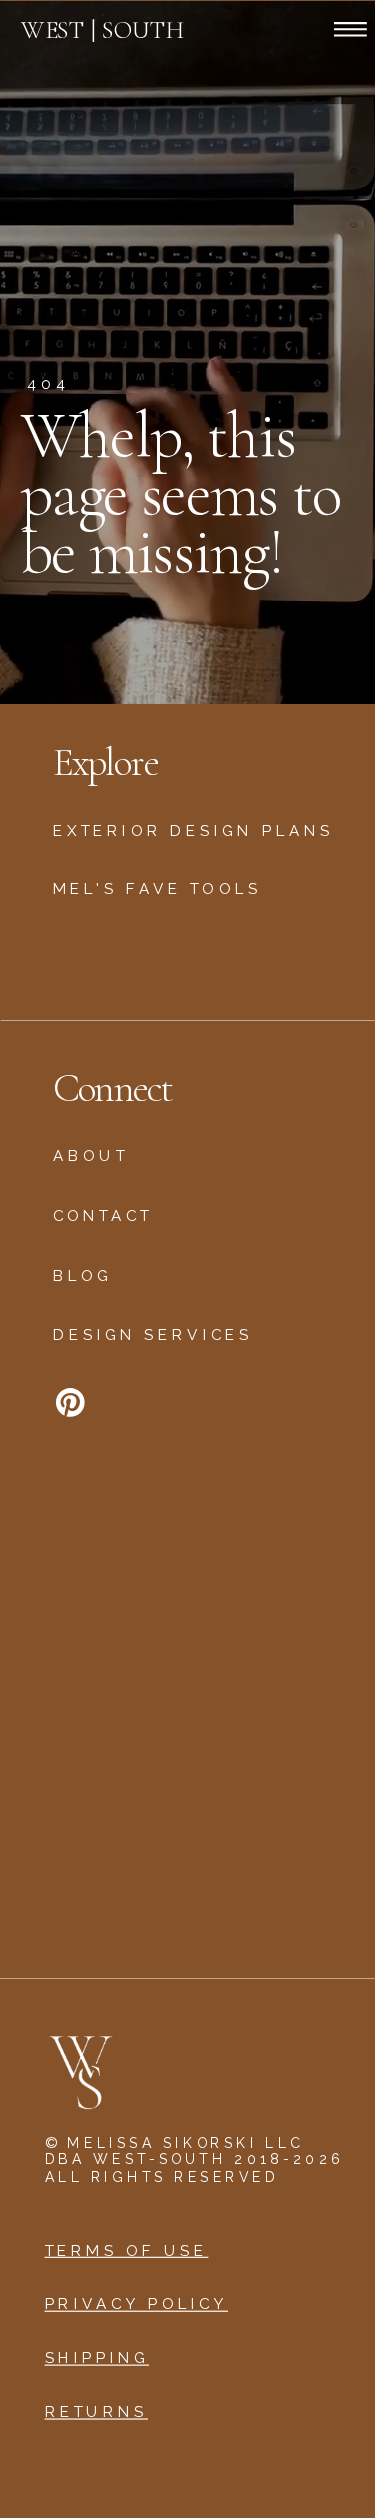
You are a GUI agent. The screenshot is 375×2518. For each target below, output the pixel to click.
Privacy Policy (137, 2305)
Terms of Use (127, 2251)
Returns (96, 2413)
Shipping (97, 2359)
